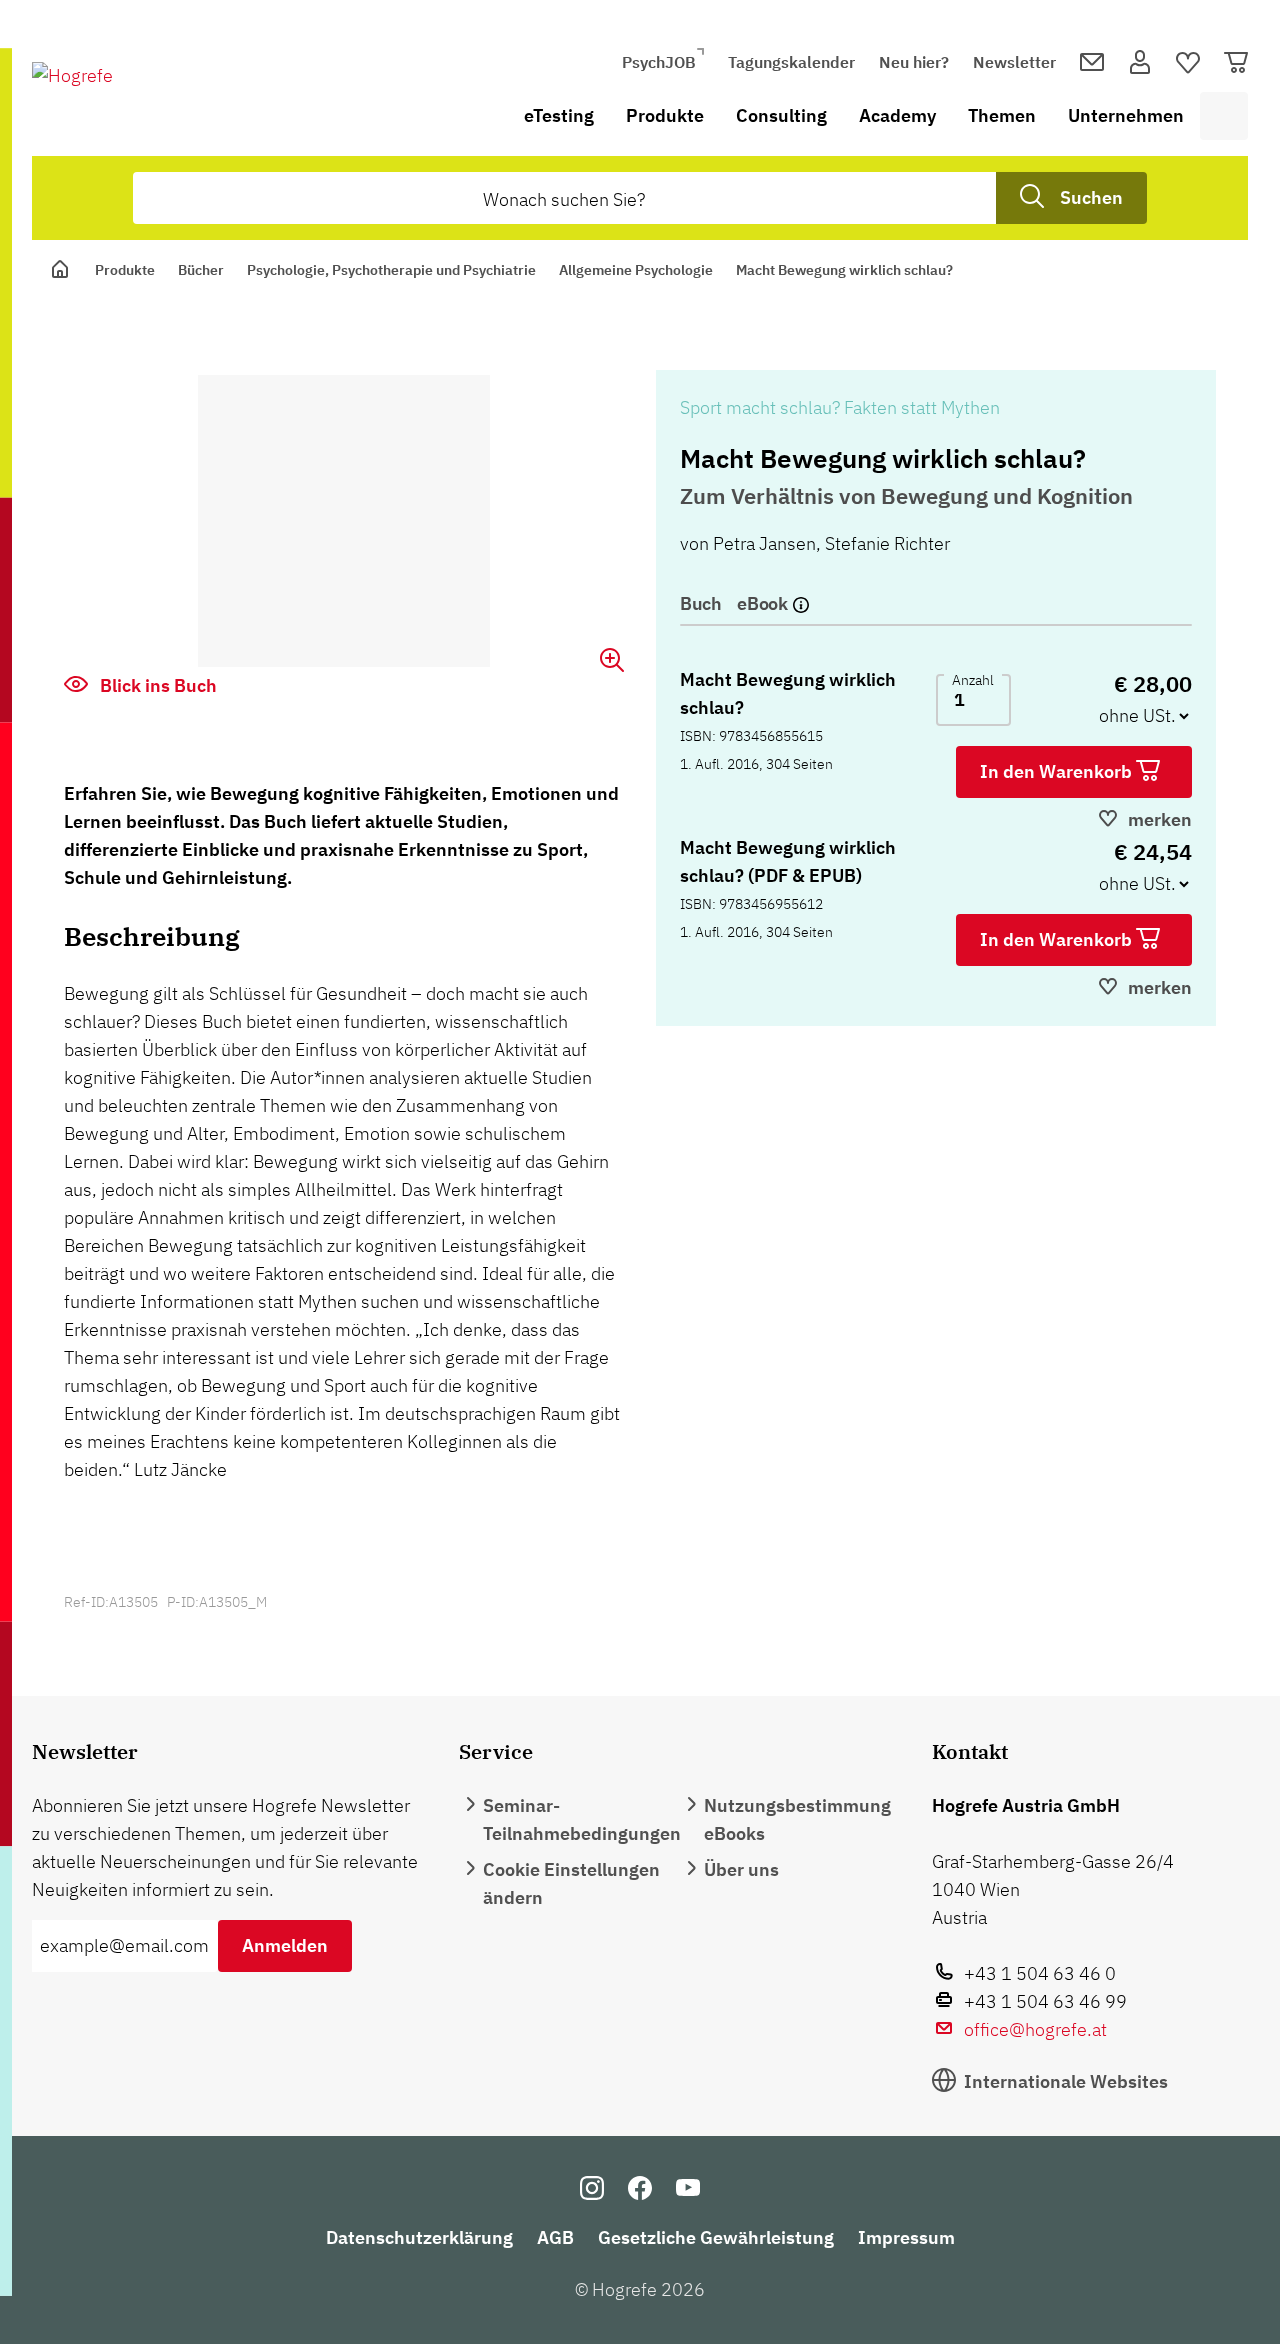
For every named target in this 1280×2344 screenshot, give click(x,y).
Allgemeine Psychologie (636, 270)
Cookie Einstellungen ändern (571, 1883)
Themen (1002, 115)
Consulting (781, 115)
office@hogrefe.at (1035, 2029)
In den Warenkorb (1058, 771)
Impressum (906, 2237)
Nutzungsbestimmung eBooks (797, 1819)
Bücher (201, 270)
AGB (555, 2237)
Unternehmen (1126, 115)
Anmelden (285, 1945)
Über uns (741, 1869)
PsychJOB (659, 62)
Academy (897, 115)
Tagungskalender (791, 62)
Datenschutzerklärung (419, 2237)
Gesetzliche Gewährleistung (716, 2237)
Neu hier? (914, 62)
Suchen (1091, 197)
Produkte (665, 115)
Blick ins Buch (156, 685)
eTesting (559, 115)
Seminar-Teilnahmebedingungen (582, 1819)
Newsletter (1014, 62)
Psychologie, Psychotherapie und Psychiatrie (391, 270)
